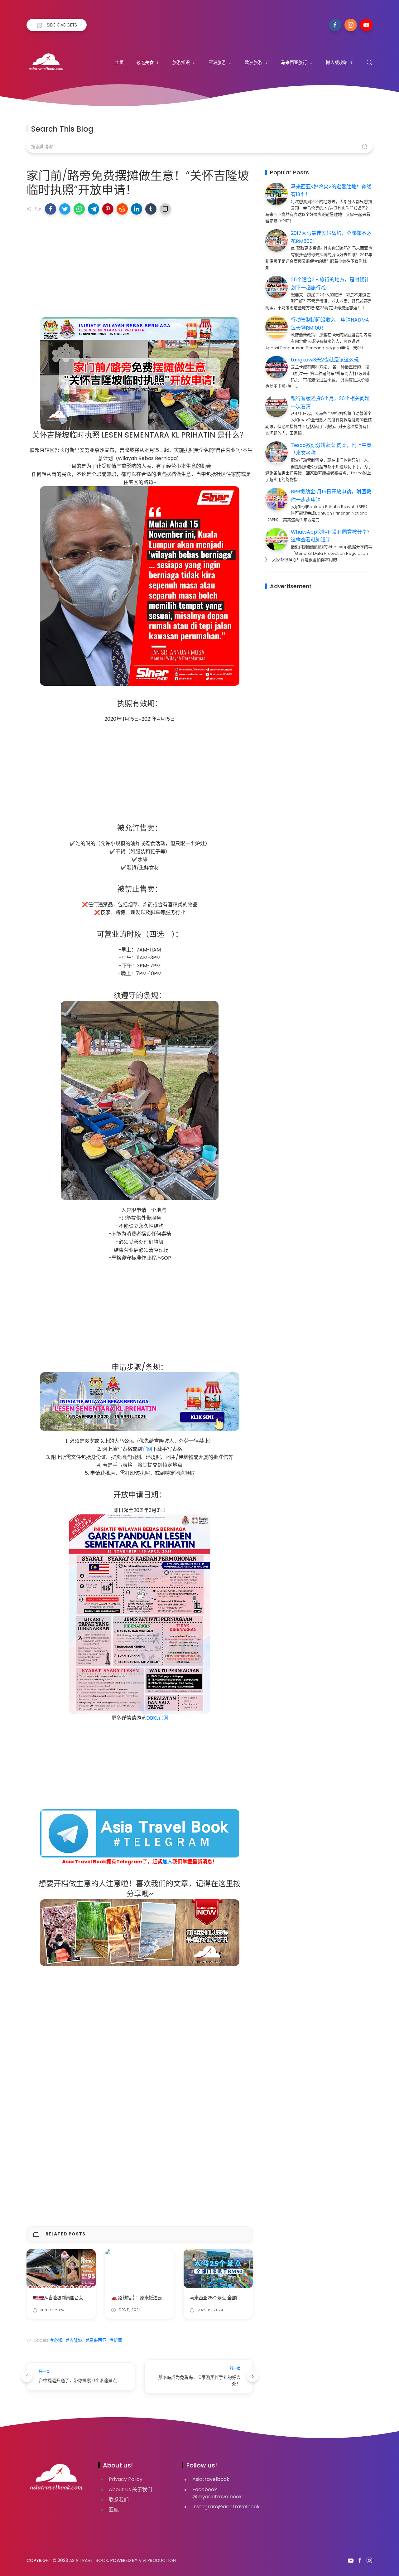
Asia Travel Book (89, 2560)
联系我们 (119, 2500)
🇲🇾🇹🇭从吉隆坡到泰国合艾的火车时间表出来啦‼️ (80, 2298)
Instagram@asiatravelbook (226, 2507)
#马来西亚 (96, 2340)
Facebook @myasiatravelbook (217, 2493)
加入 (167, 1862)
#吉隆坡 (74, 2340)
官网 (147, 1449)
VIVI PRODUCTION (157, 2560)
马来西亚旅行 (294, 62)
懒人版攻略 (337, 62)
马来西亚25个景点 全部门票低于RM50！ (230, 2298)
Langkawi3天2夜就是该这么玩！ (327, 360)
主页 (119, 62)
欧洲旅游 (253, 62)
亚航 (114, 2510)
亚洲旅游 (217, 62)
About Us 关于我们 (130, 2489)
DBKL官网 (157, 1718)
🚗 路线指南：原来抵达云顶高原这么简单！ (154, 2298)
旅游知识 (181, 62)
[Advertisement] (140, 264)
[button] (50, 209)
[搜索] (369, 62)
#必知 (56, 2340)
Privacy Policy (126, 2479)
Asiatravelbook (211, 2479)
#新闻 (116, 2340)
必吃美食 (145, 62)
